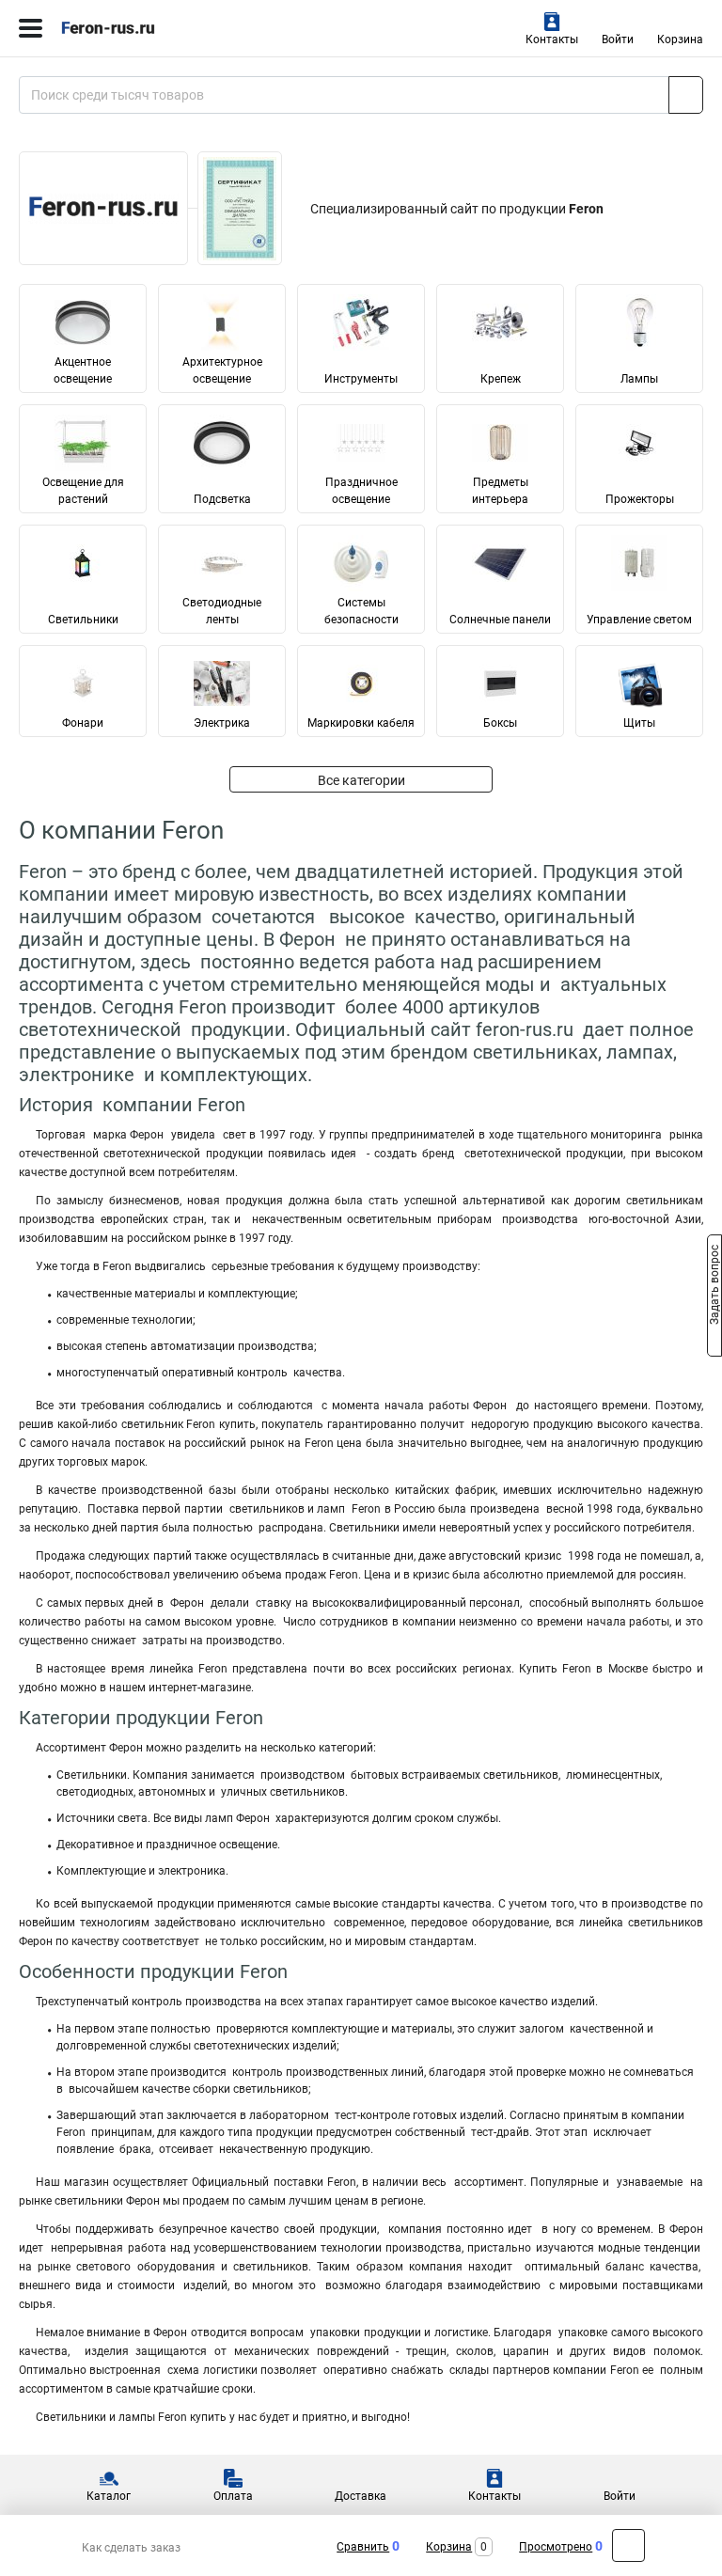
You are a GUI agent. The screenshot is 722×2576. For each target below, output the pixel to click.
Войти (618, 39)
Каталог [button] (109, 2496)
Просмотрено (556, 2547)
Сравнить (363, 2547)
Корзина (680, 39)
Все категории (361, 780)
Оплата (233, 2496)
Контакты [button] (552, 39)
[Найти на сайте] (686, 95)
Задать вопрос (714, 1287)
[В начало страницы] (628, 2545)
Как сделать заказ (131, 2548)
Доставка (361, 2496)
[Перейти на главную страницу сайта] (141, 28)
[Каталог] (31, 28)
